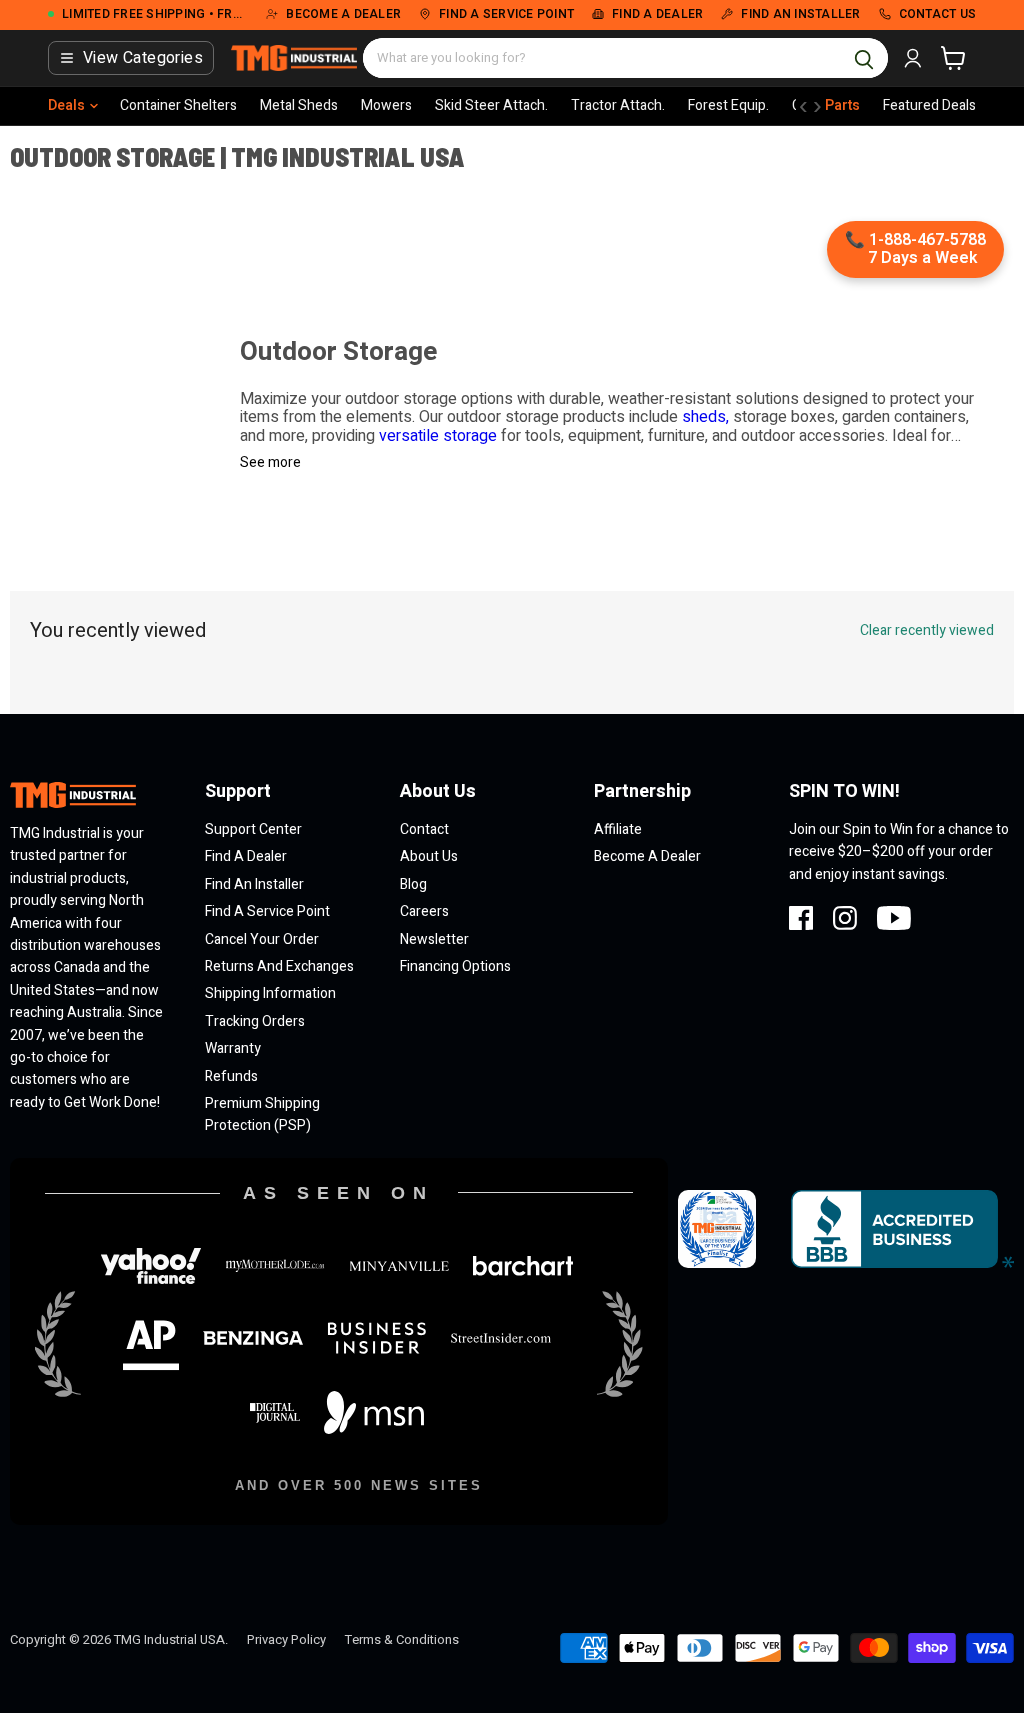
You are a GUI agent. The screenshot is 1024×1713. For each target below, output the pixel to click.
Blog (413, 884)
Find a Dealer (246, 856)
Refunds (231, 1076)
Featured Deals (929, 105)
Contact (424, 829)
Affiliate (618, 829)
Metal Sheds (299, 105)
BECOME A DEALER (343, 15)
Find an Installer (254, 884)
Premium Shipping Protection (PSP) (262, 1114)
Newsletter (434, 939)
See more (270, 463)
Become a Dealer (647, 856)
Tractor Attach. (618, 105)
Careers (424, 911)
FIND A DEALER (657, 15)
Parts (842, 105)
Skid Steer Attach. (491, 105)
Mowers (386, 105)
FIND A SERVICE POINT (506, 15)
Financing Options (455, 966)
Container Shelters (178, 105)
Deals (66, 105)
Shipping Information (270, 993)
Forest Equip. (728, 105)
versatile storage (436, 436)
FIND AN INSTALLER (800, 15)
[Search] (864, 58)
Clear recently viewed (927, 631)
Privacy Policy (286, 1639)
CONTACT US (938, 15)
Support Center (253, 829)
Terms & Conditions (402, 1639)
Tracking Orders (255, 1021)
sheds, (705, 417)
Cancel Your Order (262, 939)
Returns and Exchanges (279, 966)
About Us (429, 856)
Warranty (233, 1048)
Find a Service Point (267, 911)
